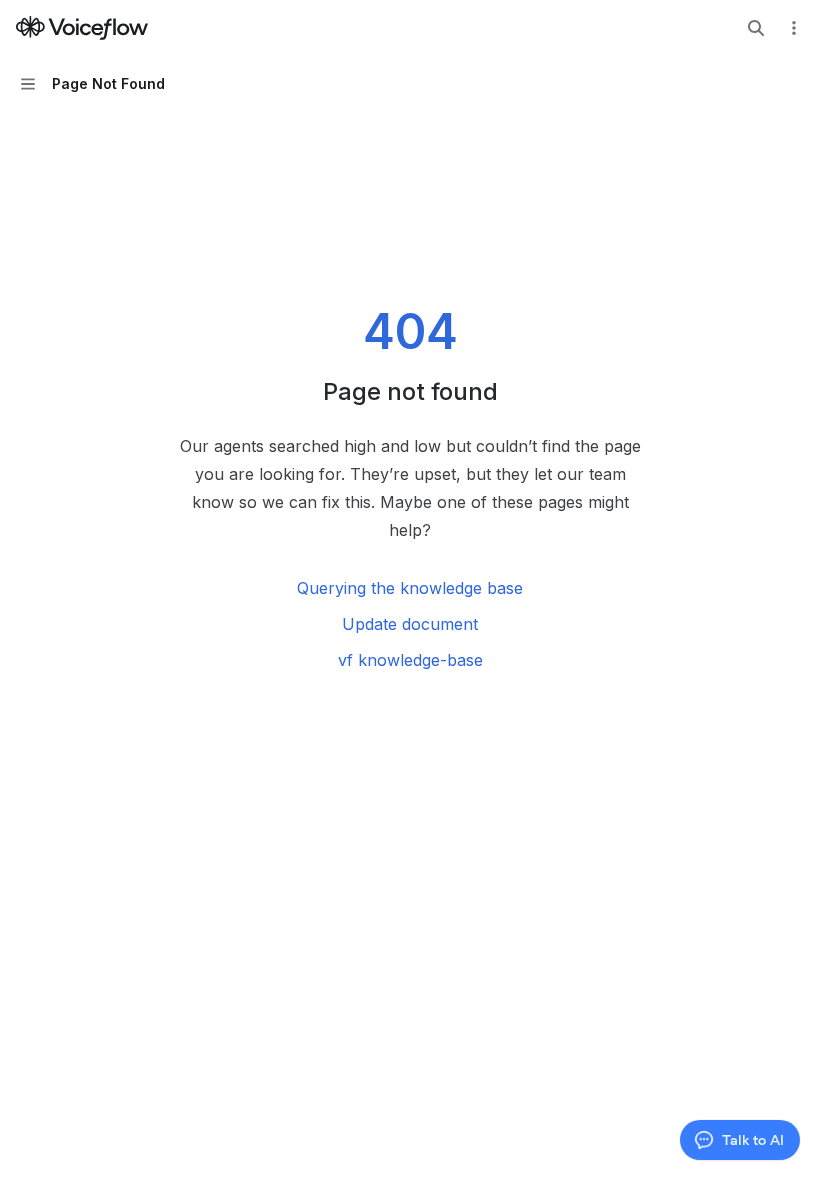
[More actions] (794, 28)
